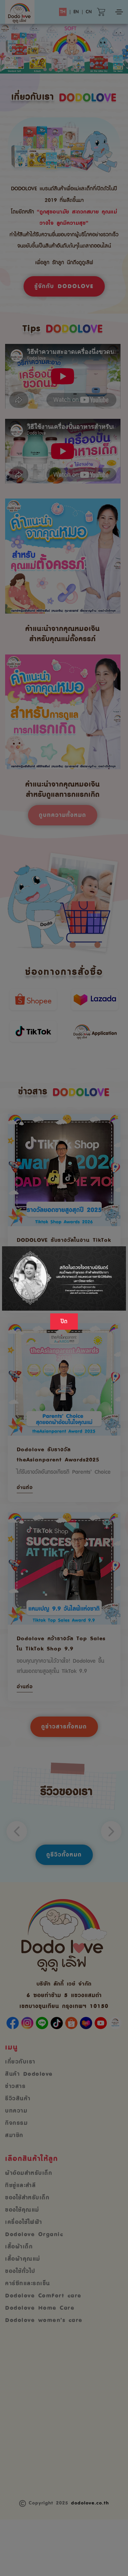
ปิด (64, 1322)
